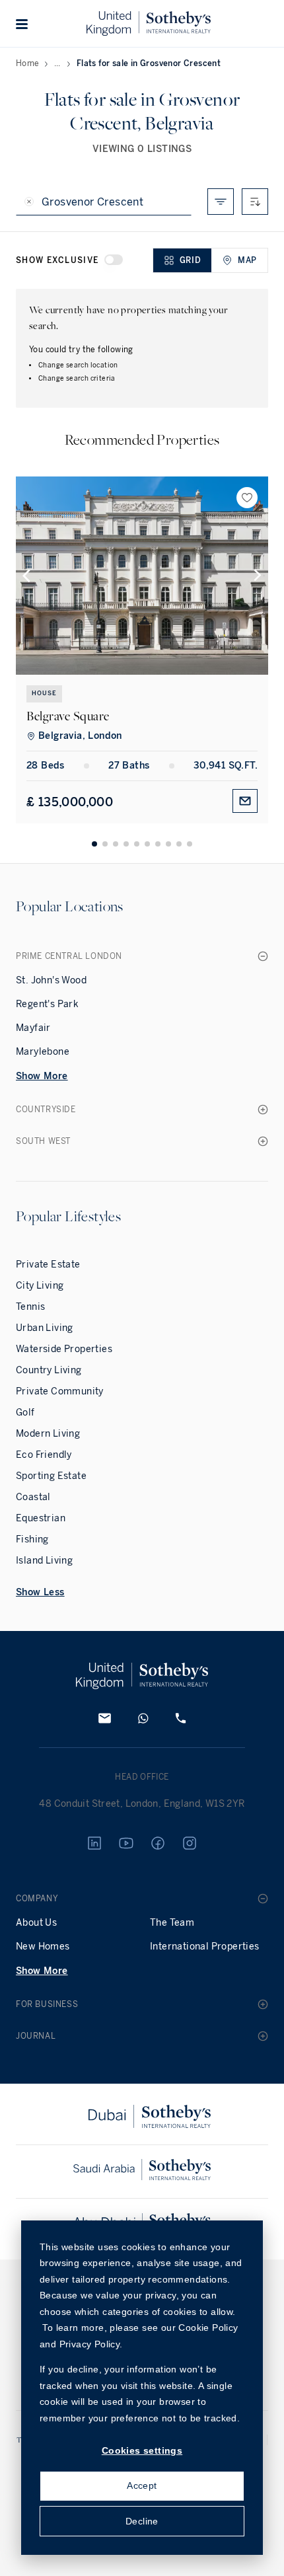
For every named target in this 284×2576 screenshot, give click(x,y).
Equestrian (41, 1518)
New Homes (43, 1947)
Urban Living (45, 1328)
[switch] (114, 260)
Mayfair (33, 1028)
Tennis (30, 1307)
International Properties (205, 1947)
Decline (142, 2521)
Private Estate (48, 1265)
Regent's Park (47, 1004)
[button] (22, 24)
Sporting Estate (51, 1476)
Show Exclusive (57, 260)
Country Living (49, 1370)
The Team (172, 1923)
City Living (40, 1286)
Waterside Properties (64, 1349)
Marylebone (43, 1052)
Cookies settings (142, 2450)
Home (28, 63)
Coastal (33, 1497)
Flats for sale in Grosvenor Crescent (149, 63)
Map (247, 260)
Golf (25, 1413)
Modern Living (48, 1434)
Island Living (44, 1561)
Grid (190, 260)
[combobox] (255, 202)
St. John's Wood (51, 980)
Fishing (32, 1539)
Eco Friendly (44, 1455)
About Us (36, 1923)
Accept (142, 2485)
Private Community (60, 1391)
